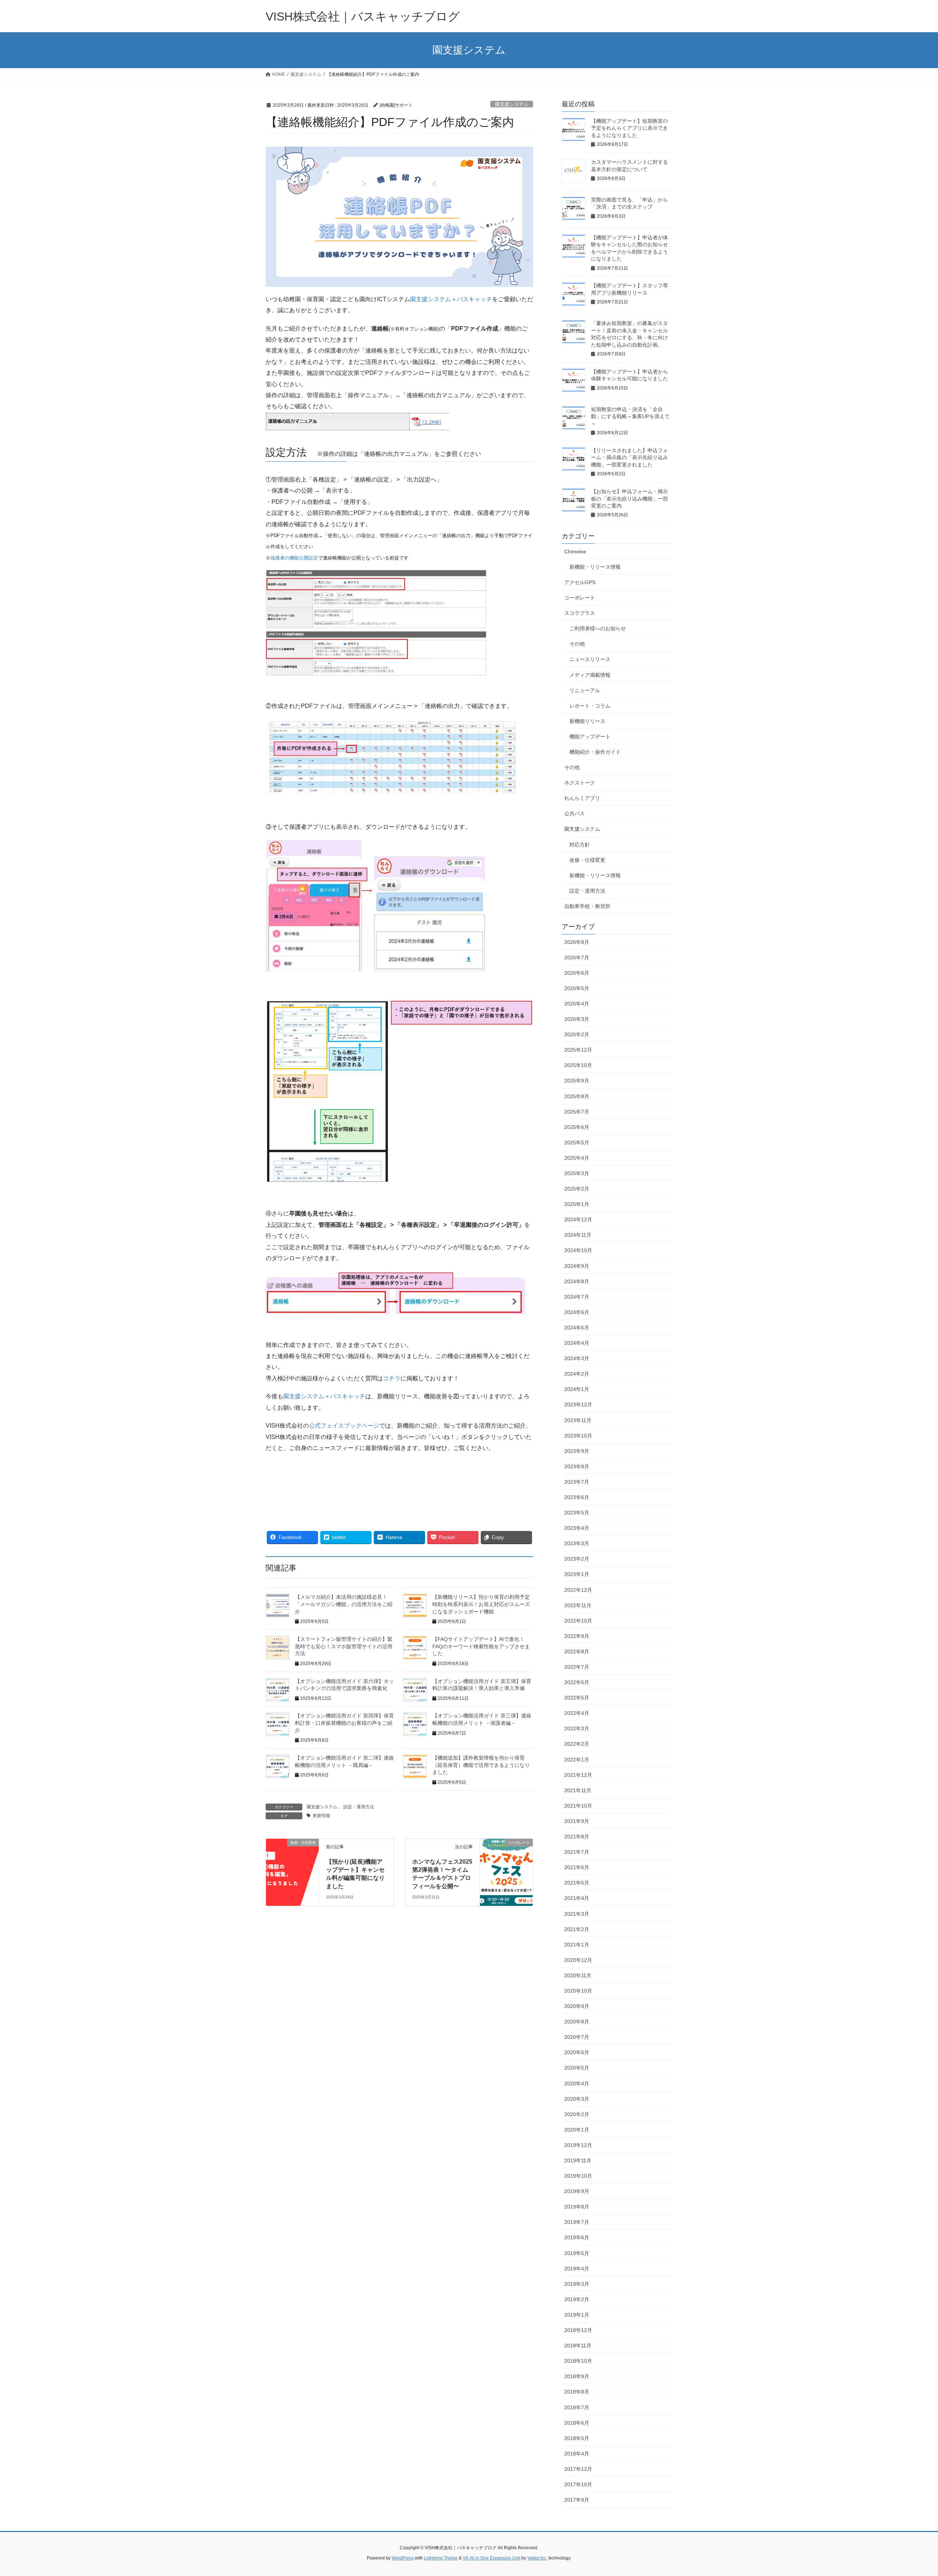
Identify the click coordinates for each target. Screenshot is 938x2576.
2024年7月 (577, 1297)
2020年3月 (577, 2099)
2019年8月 (577, 2207)
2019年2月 (577, 2299)
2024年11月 (578, 1235)
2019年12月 (578, 2145)
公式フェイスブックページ (344, 1426)
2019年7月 (577, 2222)
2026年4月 (577, 1004)
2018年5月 (577, 2438)
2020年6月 (577, 2052)
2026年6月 (577, 973)
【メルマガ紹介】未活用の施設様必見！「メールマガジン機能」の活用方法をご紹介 (344, 1604)
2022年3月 (577, 1728)
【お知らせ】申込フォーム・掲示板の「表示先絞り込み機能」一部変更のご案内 (629, 499)
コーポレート (580, 598)
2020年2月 (577, 2114)
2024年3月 (577, 1358)
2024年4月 (577, 1343)
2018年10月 (578, 2361)
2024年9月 (577, 1266)
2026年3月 (577, 1019)
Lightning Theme (441, 2558)
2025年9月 (577, 1081)
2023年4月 (577, 1528)
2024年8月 (577, 1281)
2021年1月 (577, 1945)
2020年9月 (577, 2006)
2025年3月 (577, 1173)
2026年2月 (577, 1034)
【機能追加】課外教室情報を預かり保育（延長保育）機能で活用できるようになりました (481, 1765)
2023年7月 (577, 1482)
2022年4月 (577, 1713)
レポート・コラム (590, 706)
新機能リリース (587, 721)
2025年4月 (577, 1158)
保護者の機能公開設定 (294, 558)
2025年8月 (577, 1096)
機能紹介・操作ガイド (595, 752)
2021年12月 (578, 1775)
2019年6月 (577, 2237)
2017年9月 (577, 2500)
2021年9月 (577, 1821)
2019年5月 (577, 2253)
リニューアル (585, 690)
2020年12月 (578, 1960)
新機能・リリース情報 (595, 567)
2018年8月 (577, 2392)
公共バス (575, 813)
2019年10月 (578, 2176)
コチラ (392, 1378)
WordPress (403, 2558)
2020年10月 (578, 1991)
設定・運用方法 (359, 1807)
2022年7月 (577, 1667)
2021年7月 (577, 1852)
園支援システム (512, 104)
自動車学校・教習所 (587, 906)
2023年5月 (577, 1513)
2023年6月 (577, 1497)
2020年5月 (577, 2068)
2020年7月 (577, 2037)
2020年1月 (577, 2130)
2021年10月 (578, 1806)
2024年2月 (577, 1374)
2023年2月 (577, 1559)
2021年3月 (577, 1914)
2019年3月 (577, 2284)
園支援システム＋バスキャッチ (451, 299)
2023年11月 (578, 1420)
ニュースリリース (590, 659)
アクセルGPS (580, 582)
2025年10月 (578, 1065)
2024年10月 (578, 1250)
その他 (577, 644)
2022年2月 (577, 1744)
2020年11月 (578, 1975)
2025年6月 (577, 1127)
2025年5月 (577, 1143)
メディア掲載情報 (590, 675)
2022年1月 (577, 1760)
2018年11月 (578, 2346)
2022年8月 (577, 1651)
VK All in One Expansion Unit (492, 2558)
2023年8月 (577, 1466)
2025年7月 (577, 1112)
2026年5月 (577, 988)
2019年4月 (577, 2269)
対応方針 (580, 845)
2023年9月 (577, 1451)
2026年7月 (577, 957)
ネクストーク (580, 783)
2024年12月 (578, 1219)
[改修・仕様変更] (292, 1852)
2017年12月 (578, 2469)
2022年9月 (577, 1636)
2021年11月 (578, 1790)
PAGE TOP (911, 2492)
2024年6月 (577, 1312)
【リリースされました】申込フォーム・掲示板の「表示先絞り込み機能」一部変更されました (629, 457)
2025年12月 (578, 1050)
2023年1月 (577, 1574)
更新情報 (321, 1816)
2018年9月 (577, 2376)
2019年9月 (577, 2191)
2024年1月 (577, 1389)
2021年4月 (577, 1898)
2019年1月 (577, 2315)
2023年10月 (578, 1436)
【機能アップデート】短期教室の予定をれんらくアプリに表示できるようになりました (629, 128)
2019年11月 (578, 2160)
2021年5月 (577, 1883)
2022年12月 (578, 1590)
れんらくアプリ (582, 798)
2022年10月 (578, 1621)
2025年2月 (577, 1189)
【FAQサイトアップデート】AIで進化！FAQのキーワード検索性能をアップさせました (481, 1646)
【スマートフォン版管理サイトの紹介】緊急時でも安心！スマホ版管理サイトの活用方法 (344, 1646)
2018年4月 (577, 2454)
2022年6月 (577, 1682)
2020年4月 (577, 2084)
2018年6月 (577, 2423)
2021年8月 (577, 1837)
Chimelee (575, 551)
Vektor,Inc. (537, 2558)
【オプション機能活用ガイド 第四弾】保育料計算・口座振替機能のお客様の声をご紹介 (344, 1723)
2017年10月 (578, 2484)
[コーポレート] (506, 1852)
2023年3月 (577, 1543)
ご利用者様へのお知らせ (598, 628)
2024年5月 (577, 1328)
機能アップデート (590, 737)
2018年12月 (578, 2330)
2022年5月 (577, 1698)
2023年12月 (578, 1405)
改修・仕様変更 (587, 860)
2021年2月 (577, 1929)
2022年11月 (578, 1605)
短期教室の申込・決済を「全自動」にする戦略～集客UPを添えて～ (630, 416)
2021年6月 (577, 1867)
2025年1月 (577, 1204)
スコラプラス (580, 613)
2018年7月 (577, 2407)
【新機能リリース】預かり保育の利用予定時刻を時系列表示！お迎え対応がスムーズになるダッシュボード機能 (481, 1604)
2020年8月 (577, 2022)
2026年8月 (577, 942)
